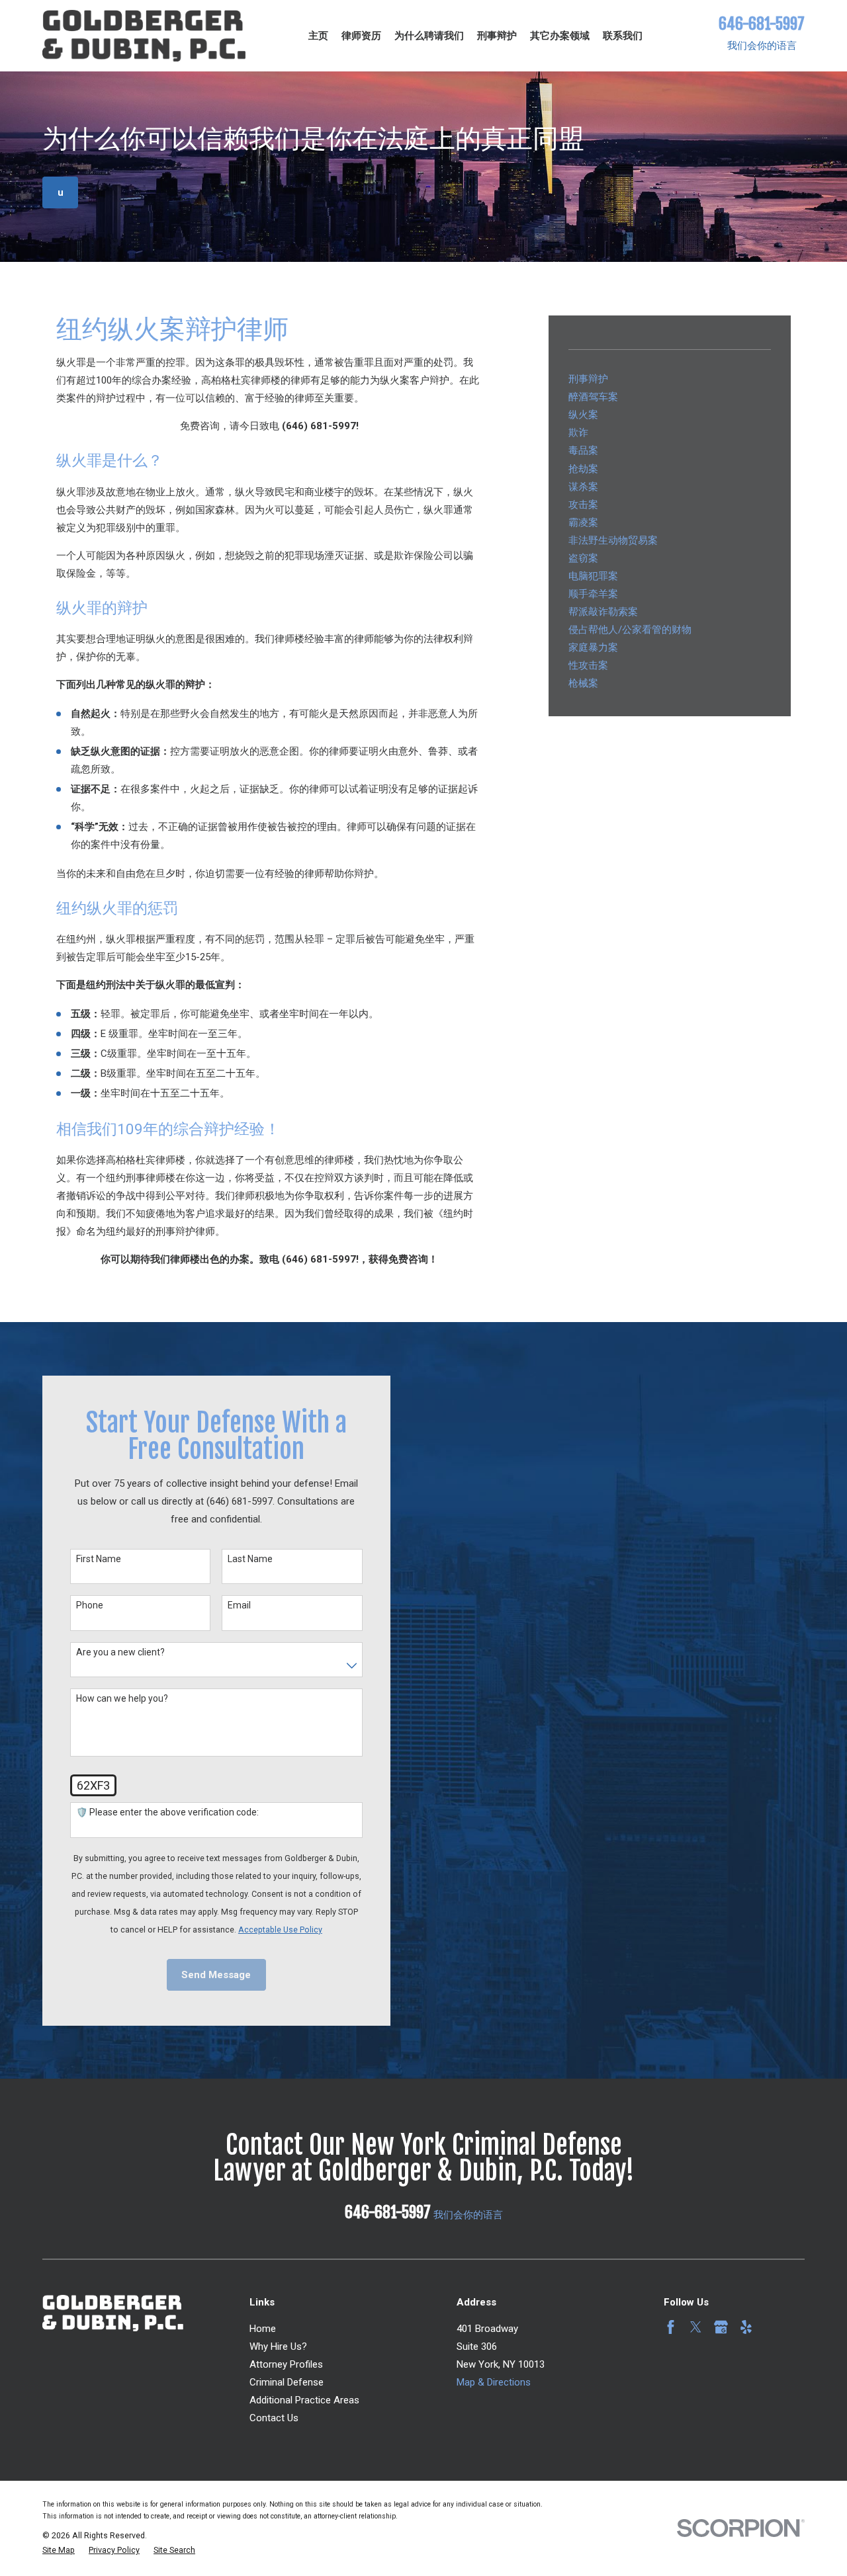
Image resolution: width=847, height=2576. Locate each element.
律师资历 (361, 36)
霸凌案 (583, 522)
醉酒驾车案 (593, 397)
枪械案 (583, 683)
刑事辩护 (497, 36)
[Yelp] (746, 2327)
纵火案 (583, 415)
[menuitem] (59, 2551)
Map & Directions (494, 2382)
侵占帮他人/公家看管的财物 (630, 630)
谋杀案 (583, 487)
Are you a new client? (120, 1652)
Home (263, 2329)
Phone (90, 1605)
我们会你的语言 (762, 46)
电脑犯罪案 (593, 576)
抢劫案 (583, 469)
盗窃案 (583, 558)
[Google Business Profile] (721, 2327)
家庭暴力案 (593, 647)
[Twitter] (696, 2327)
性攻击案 (588, 665)
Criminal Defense (287, 2382)
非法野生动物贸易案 (613, 540)
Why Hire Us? (278, 2347)
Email (239, 1605)
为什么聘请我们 (429, 36)
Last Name (250, 1559)
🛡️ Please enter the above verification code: (167, 1812)
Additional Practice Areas (304, 2400)
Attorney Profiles (286, 2364)
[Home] (144, 36)
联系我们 (623, 36)
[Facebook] (671, 2327)
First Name (99, 1559)
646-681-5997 (762, 24)
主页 (318, 36)
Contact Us (274, 2418)
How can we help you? (122, 1698)
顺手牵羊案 (593, 594)
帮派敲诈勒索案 (603, 612)
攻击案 (583, 505)
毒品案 (583, 450)
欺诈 (578, 433)
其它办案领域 (560, 36)
